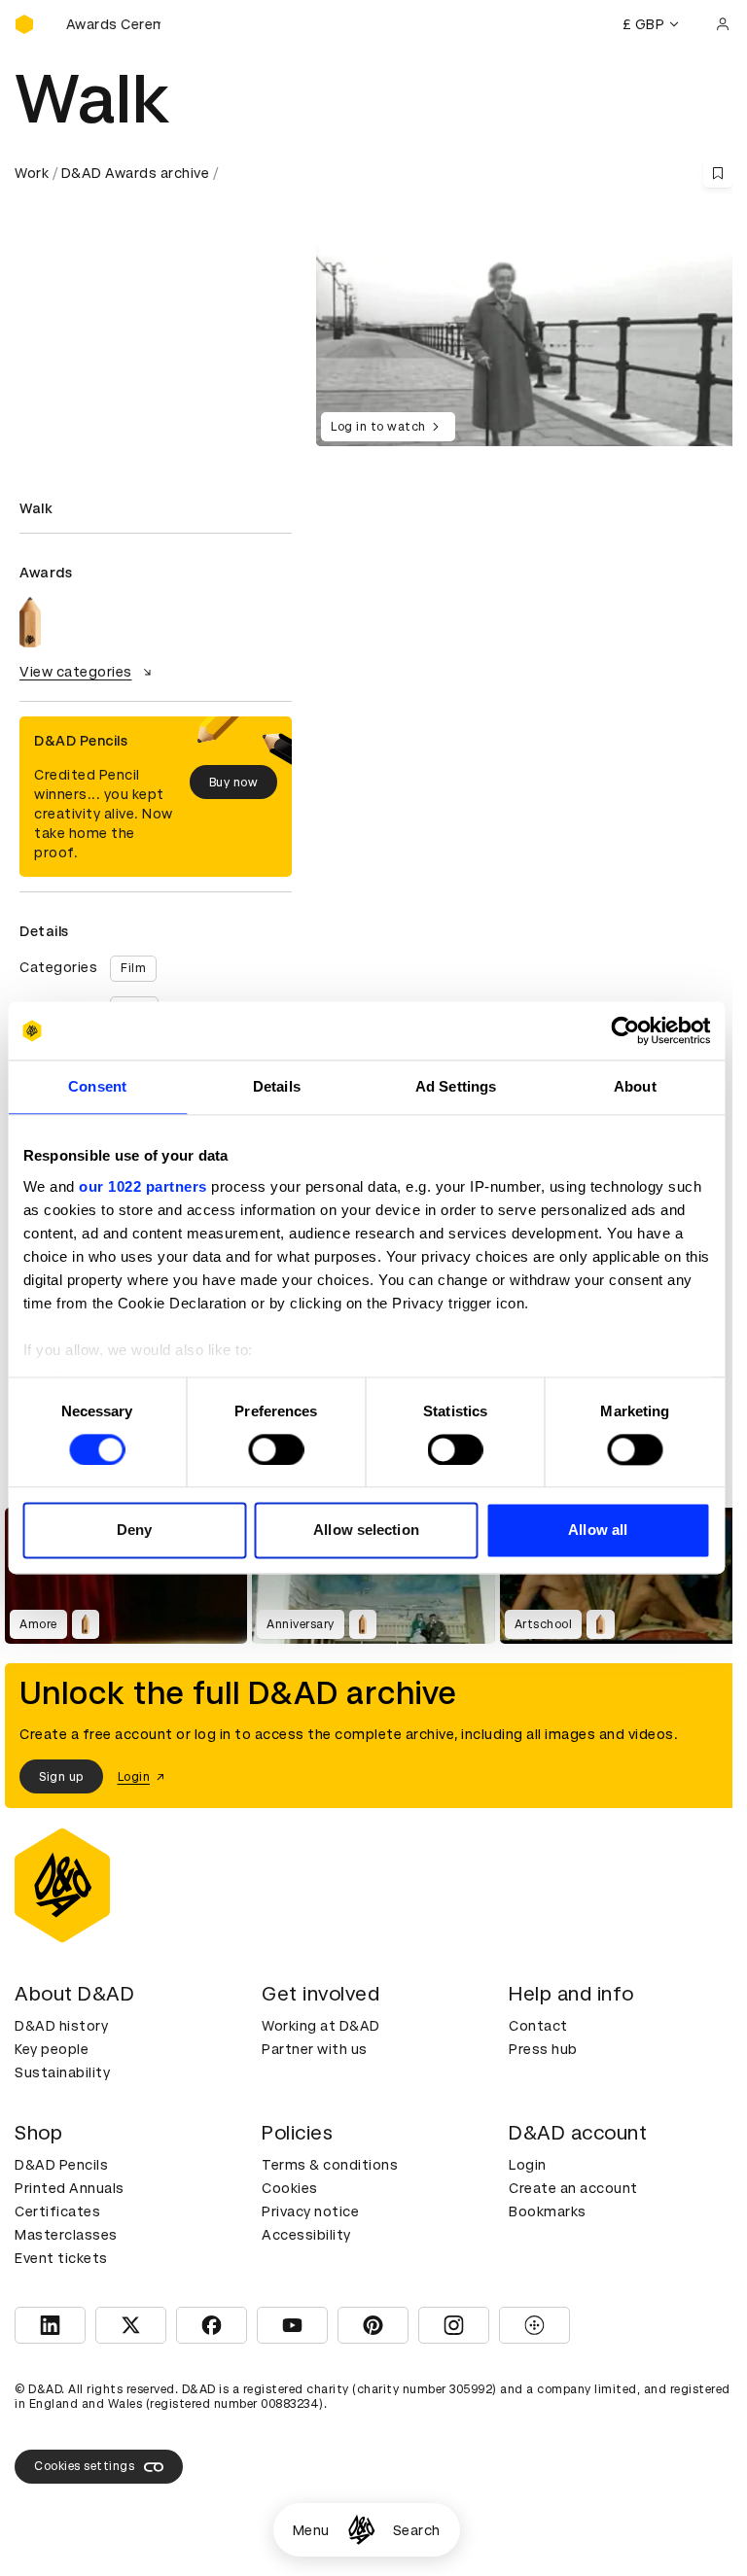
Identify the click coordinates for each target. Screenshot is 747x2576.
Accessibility (306, 2235)
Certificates (57, 2211)
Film (133, 968)
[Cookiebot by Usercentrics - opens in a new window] (625, 1030)
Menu (311, 2530)
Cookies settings (84, 2466)
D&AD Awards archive (136, 173)
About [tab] (635, 1086)
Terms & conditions (330, 2165)
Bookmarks (548, 2211)
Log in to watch (378, 427)
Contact (538, 2026)
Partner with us (315, 2049)
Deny (134, 1531)
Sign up (61, 1777)
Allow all (598, 1531)
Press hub (543, 2049)
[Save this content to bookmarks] (718, 173)
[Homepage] (361, 2530)
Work (32, 173)
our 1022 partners (143, 1186)
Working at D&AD (321, 2026)
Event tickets (61, 2258)
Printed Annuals (70, 2188)
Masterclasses (66, 2235)
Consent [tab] (97, 1086)
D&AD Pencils (61, 2165)
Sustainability (62, 2072)
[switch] (276, 1449)
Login (528, 2165)
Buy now (234, 783)
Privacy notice (310, 2211)
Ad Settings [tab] (456, 1086)
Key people (52, 2049)
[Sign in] (723, 24)
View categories (76, 672)
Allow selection (366, 1531)
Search (417, 2530)
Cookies (290, 2188)
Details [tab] (277, 1086)
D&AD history (61, 2026)
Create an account (573, 2188)
